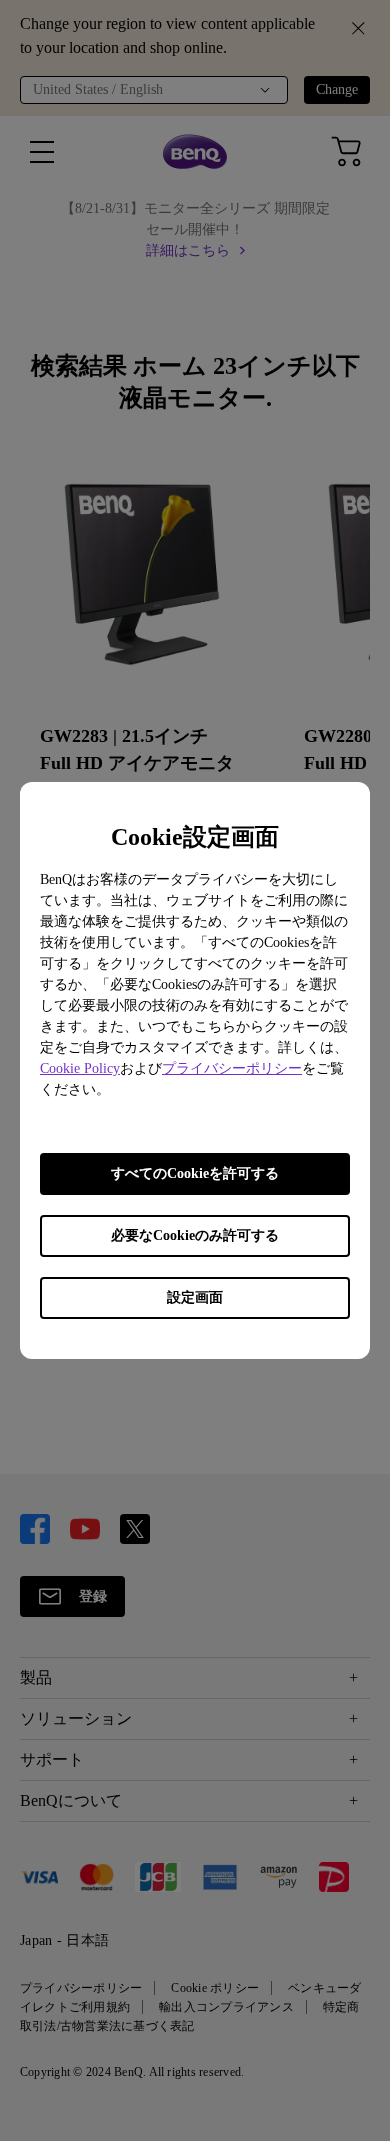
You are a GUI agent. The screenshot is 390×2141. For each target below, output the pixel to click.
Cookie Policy (80, 1068)
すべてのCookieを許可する (195, 1173)
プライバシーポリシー (232, 1068)
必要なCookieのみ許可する (195, 1235)
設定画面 (195, 1297)
